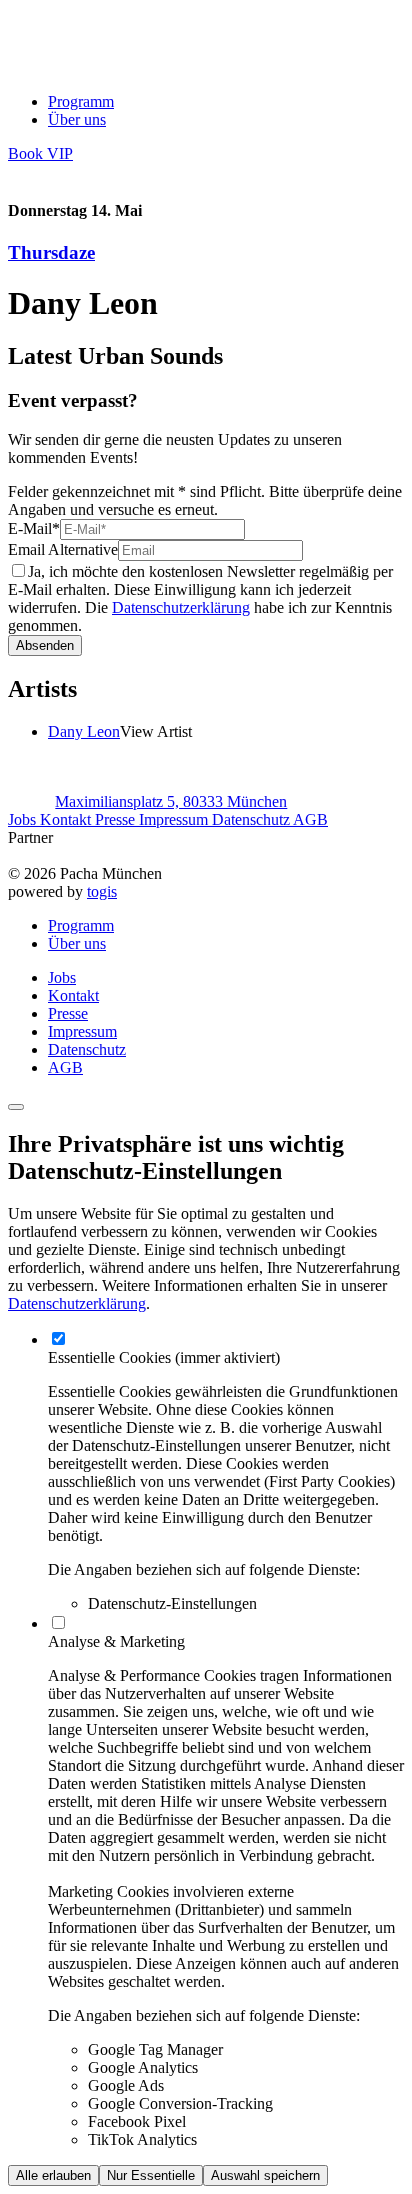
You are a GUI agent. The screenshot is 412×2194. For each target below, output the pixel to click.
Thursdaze (51, 252)
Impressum (175, 819)
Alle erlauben (53, 2175)
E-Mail (34, 528)
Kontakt (67, 819)
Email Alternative (63, 549)
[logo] (90, 67)
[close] (16, 1107)
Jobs (24, 819)
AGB (310, 819)
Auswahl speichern (265, 2175)
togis (102, 891)
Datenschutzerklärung (181, 607)
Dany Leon (84, 731)
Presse (117, 819)
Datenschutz (252, 819)
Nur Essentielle (151, 2175)
